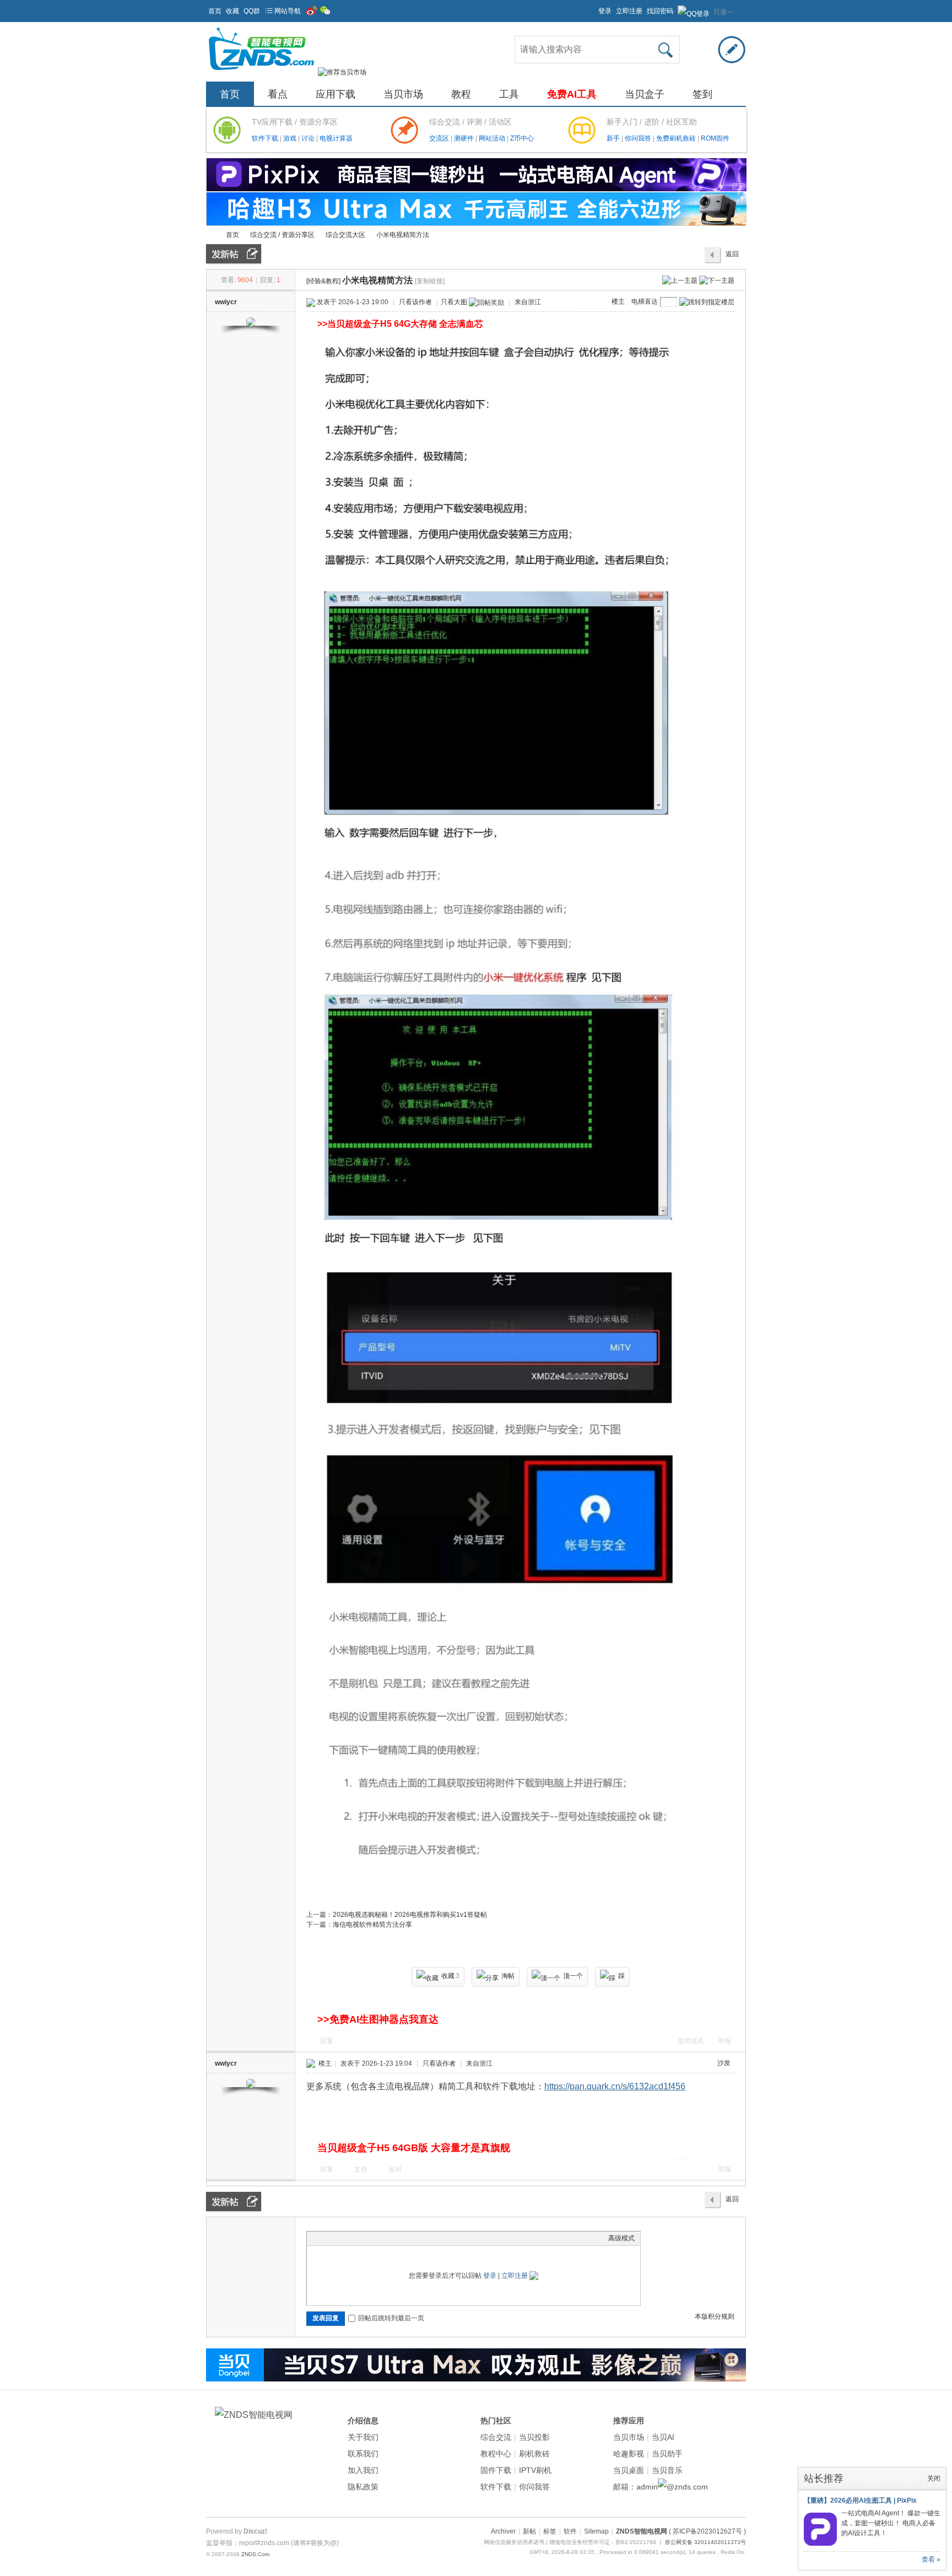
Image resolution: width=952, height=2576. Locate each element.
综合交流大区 (345, 235)
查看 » (931, 2559)
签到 (702, 94)
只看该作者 (415, 302)
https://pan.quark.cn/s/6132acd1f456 (615, 2086)
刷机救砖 (534, 2454)
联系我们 (363, 2454)
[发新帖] (234, 254)
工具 (509, 94)
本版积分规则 (715, 2316)
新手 (614, 138)
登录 (605, 11)
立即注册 (629, 11)
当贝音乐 (667, 2470)
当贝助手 (667, 2454)
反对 (395, 2169)
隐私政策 (363, 2487)
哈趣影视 (629, 2454)
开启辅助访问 (593, 8)
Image (340, 2238)
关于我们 (363, 2437)
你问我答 (639, 138)
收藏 (232, 11)
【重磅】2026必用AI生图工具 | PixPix (860, 2500)
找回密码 (660, 11)
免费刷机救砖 (677, 138)
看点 (278, 94)
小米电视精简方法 (403, 235)
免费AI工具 (572, 94)
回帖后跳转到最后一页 (391, 2318)
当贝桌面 (629, 2470)
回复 (327, 2041)
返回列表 (732, 257)
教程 (461, 94)
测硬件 (465, 138)
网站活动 (493, 138)
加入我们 (363, 2470)
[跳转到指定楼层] (707, 302)
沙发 (724, 2063)
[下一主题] (717, 280)
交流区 (439, 138)
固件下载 (496, 2470)
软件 (570, 2531)
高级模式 (621, 2238)
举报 (724, 2041)
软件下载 (266, 138)
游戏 (291, 138)
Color (326, 2238)
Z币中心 (522, 138)
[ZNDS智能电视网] (261, 72)
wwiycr (226, 302)
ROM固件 (715, 138)
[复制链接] (430, 281)
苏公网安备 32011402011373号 (705, 2542)
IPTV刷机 (535, 2470)
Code (381, 2238)
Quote (367, 2238)
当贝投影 (534, 2437)
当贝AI (663, 2437)
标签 (550, 2531)
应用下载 (336, 94)
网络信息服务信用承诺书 (514, 2542)
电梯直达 (645, 301)
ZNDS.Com (255, 2554)
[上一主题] (680, 280)
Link (354, 2238)
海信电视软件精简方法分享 (372, 1925)
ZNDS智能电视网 (210, 235)
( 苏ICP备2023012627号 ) (707, 2531)
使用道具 (691, 2041)
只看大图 (454, 302)
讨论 (309, 138)
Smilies (395, 2238)
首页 (215, 11)
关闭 (934, 2478)
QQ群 (252, 11)
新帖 (529, 2531)
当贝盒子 (645, 94)
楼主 (618, 301)
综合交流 (496, 2437)
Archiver (503, 2531)
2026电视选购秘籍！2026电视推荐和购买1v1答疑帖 (410, 1915)
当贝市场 (403, 94)
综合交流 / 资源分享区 (282, 235)
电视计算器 (336, 138)
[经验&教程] (323, 281)
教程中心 (496, 2454)
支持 (362, 2169)
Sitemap (596, 2531)
